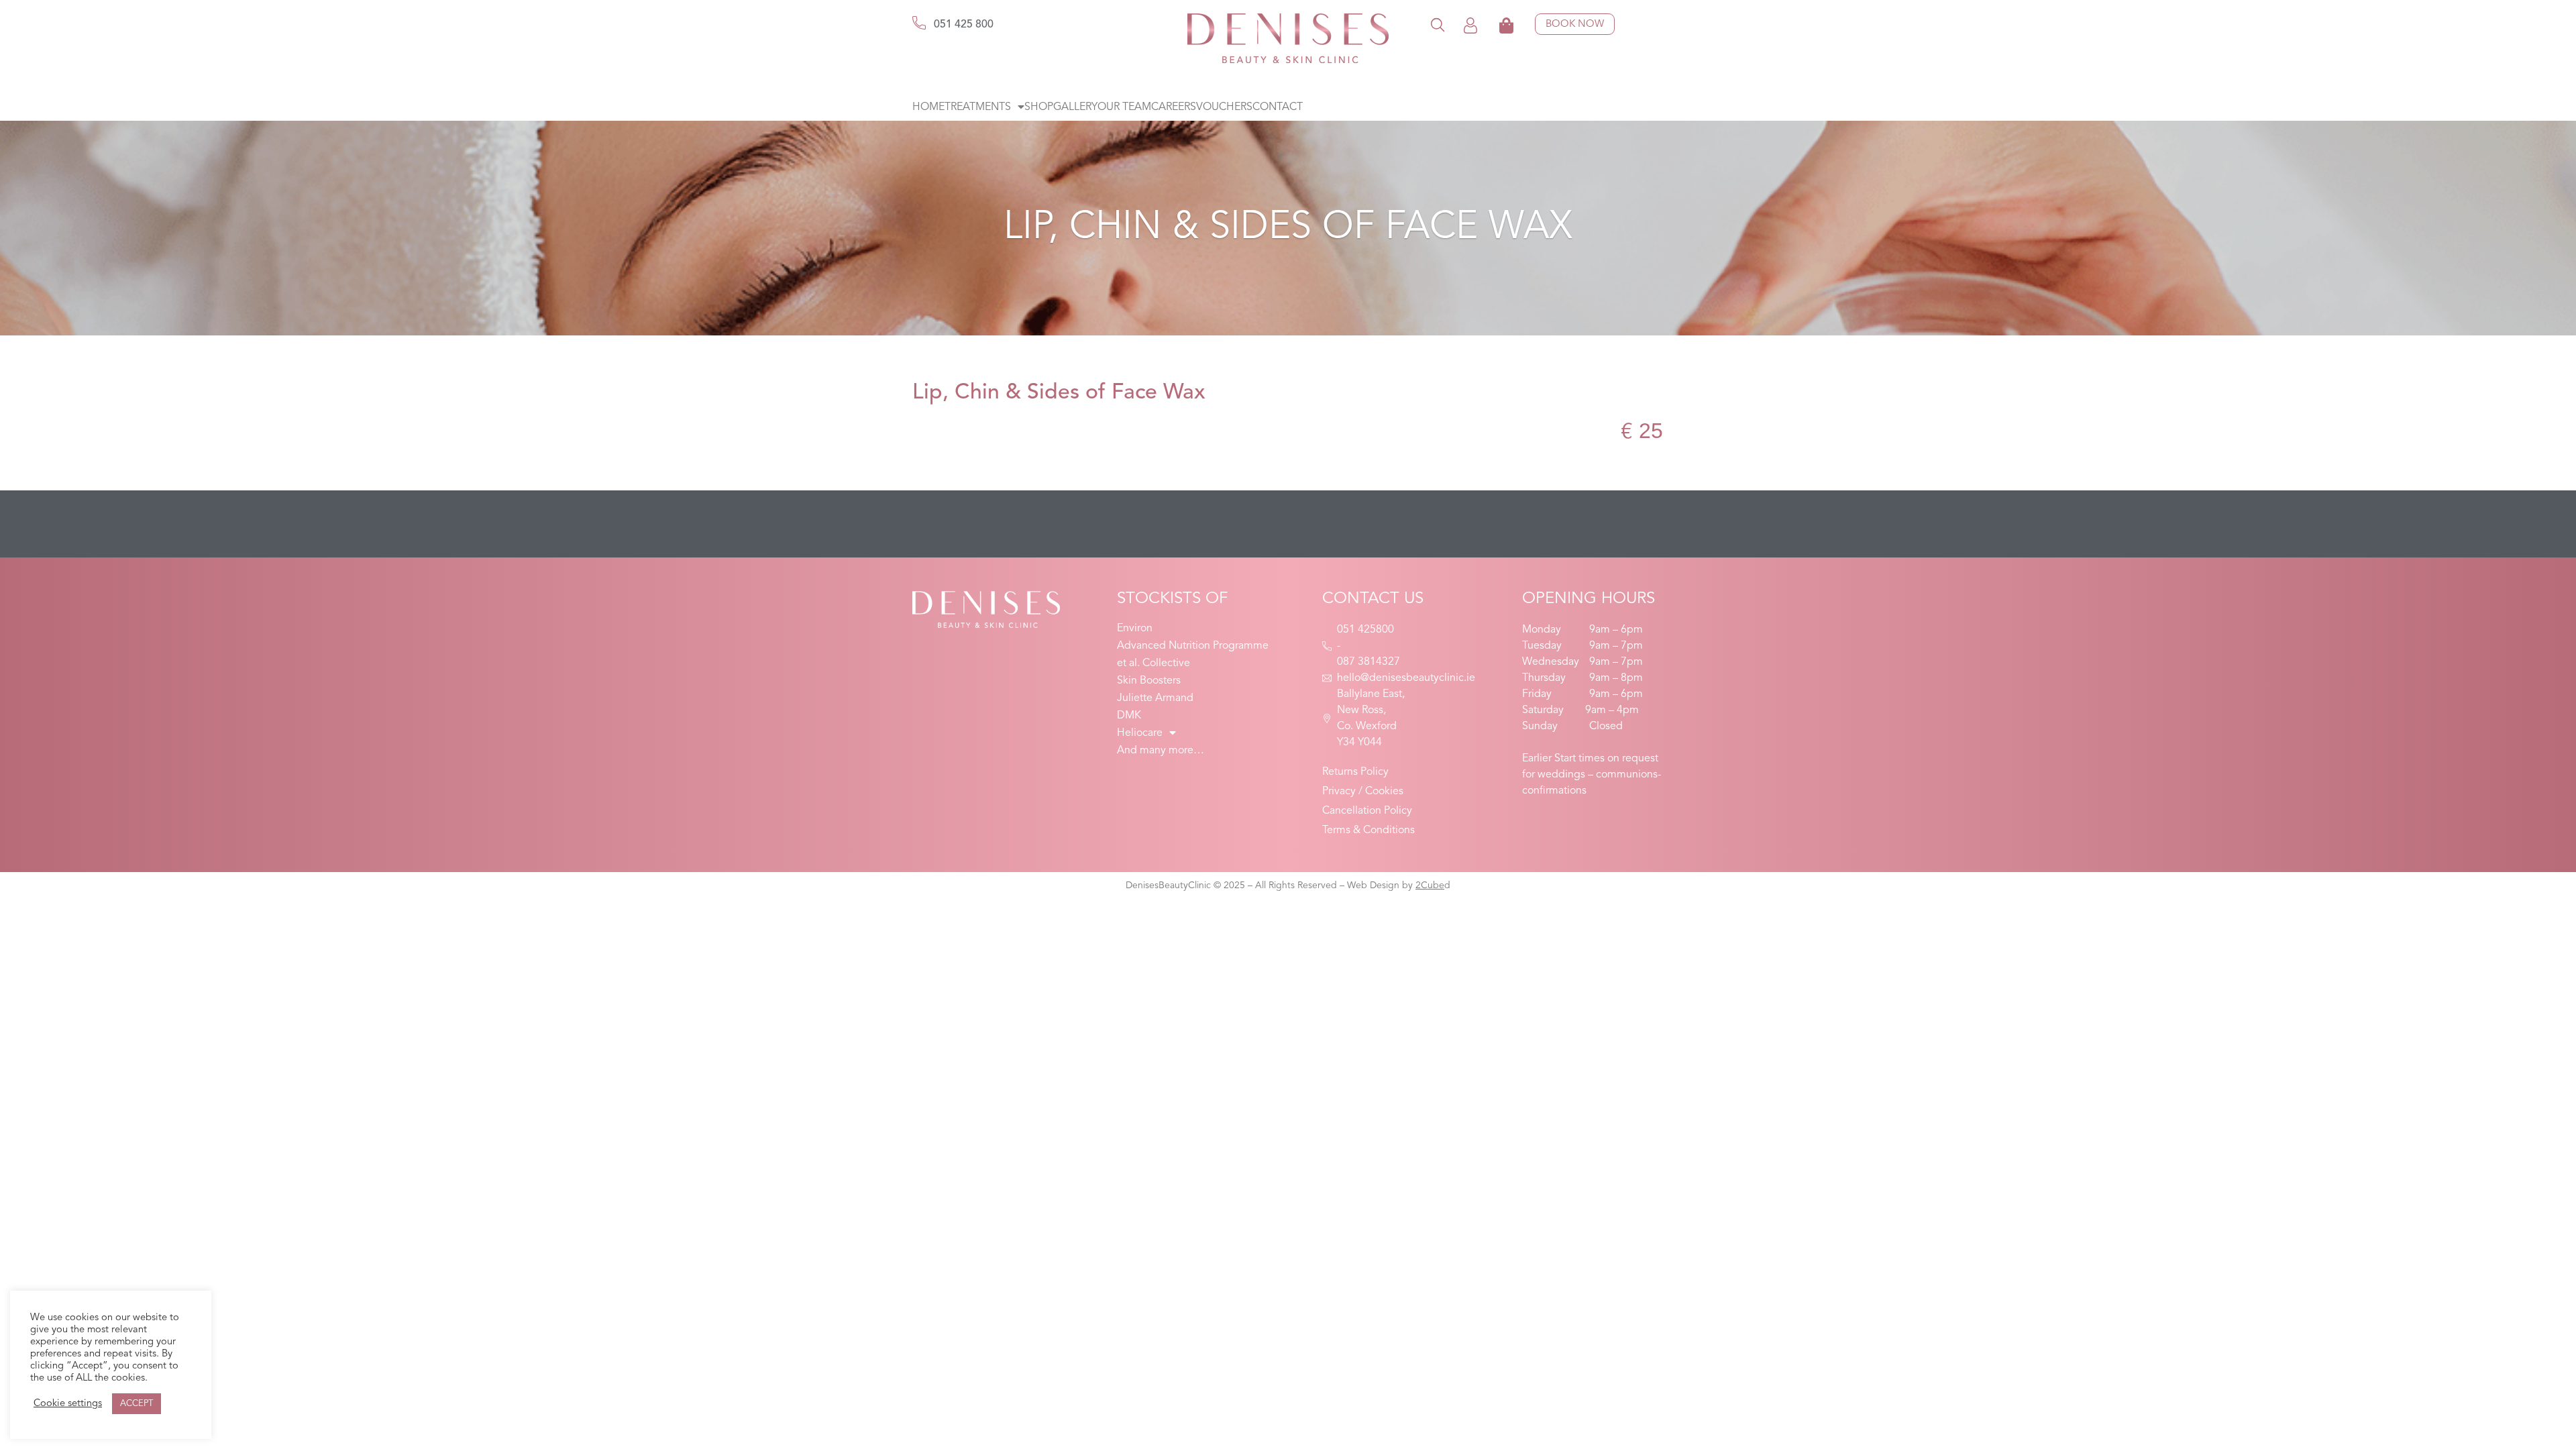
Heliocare (1140, 733)
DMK (1129, 716)
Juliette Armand (1155, 698)
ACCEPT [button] (137, 1404)
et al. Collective (1153, 663)
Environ (1135, 629)
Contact (1278, 107)
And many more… (1161, 751)
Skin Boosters (1149, 681)
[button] (1438, 24)
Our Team (1124, 107)
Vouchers (1224, 107)
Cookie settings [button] (68, 1404)
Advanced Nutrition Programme (1193, 646)
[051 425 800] (919, 23)
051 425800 (1365, 630)
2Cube (1430, 885)
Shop (1039, 107)
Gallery (1075, 107)
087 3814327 (1368, 662)
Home (928, 107)
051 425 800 (964, 25)
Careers (1174, 107)
